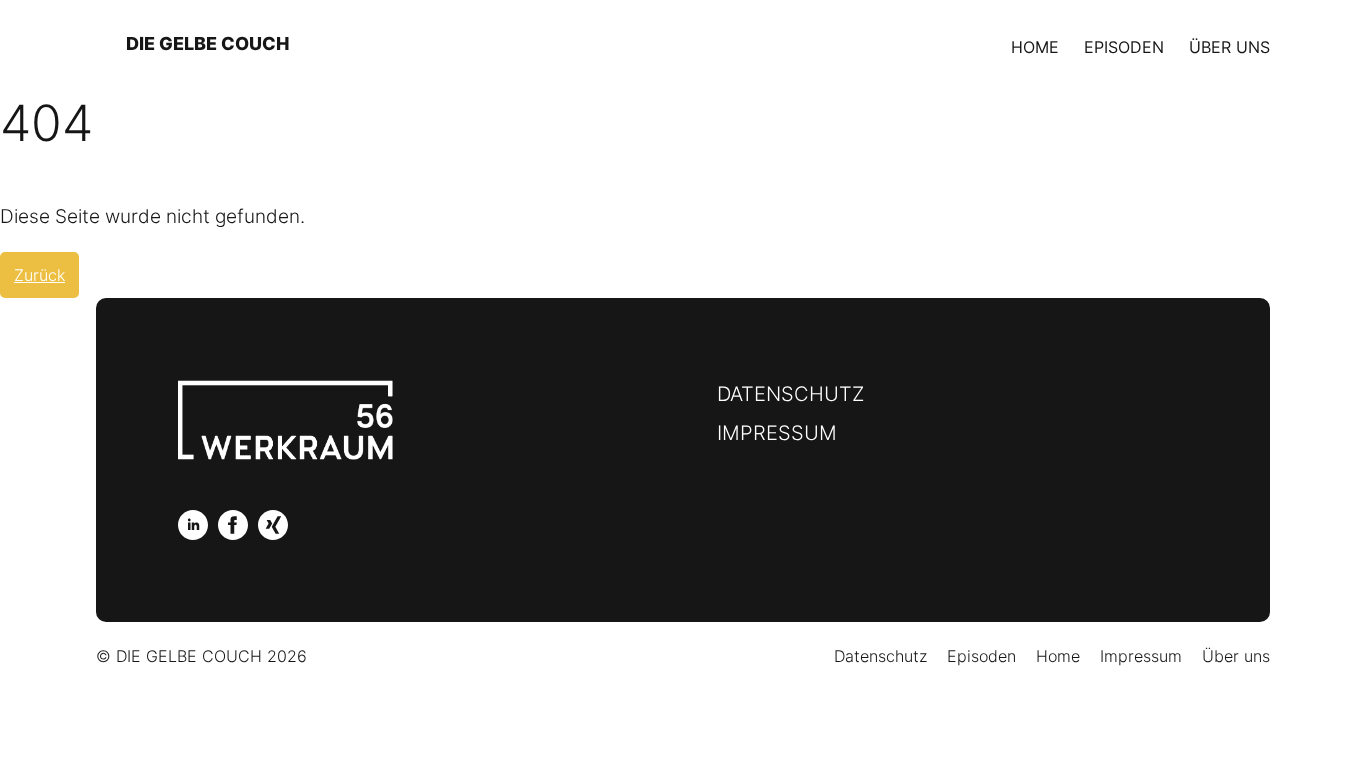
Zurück (39, 275)
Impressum (777, 433)
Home (1035, 47)
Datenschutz (790, 394)
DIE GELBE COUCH (207, 43)
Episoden (1124, 47)
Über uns (1236, 656)
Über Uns (1229, 47)
